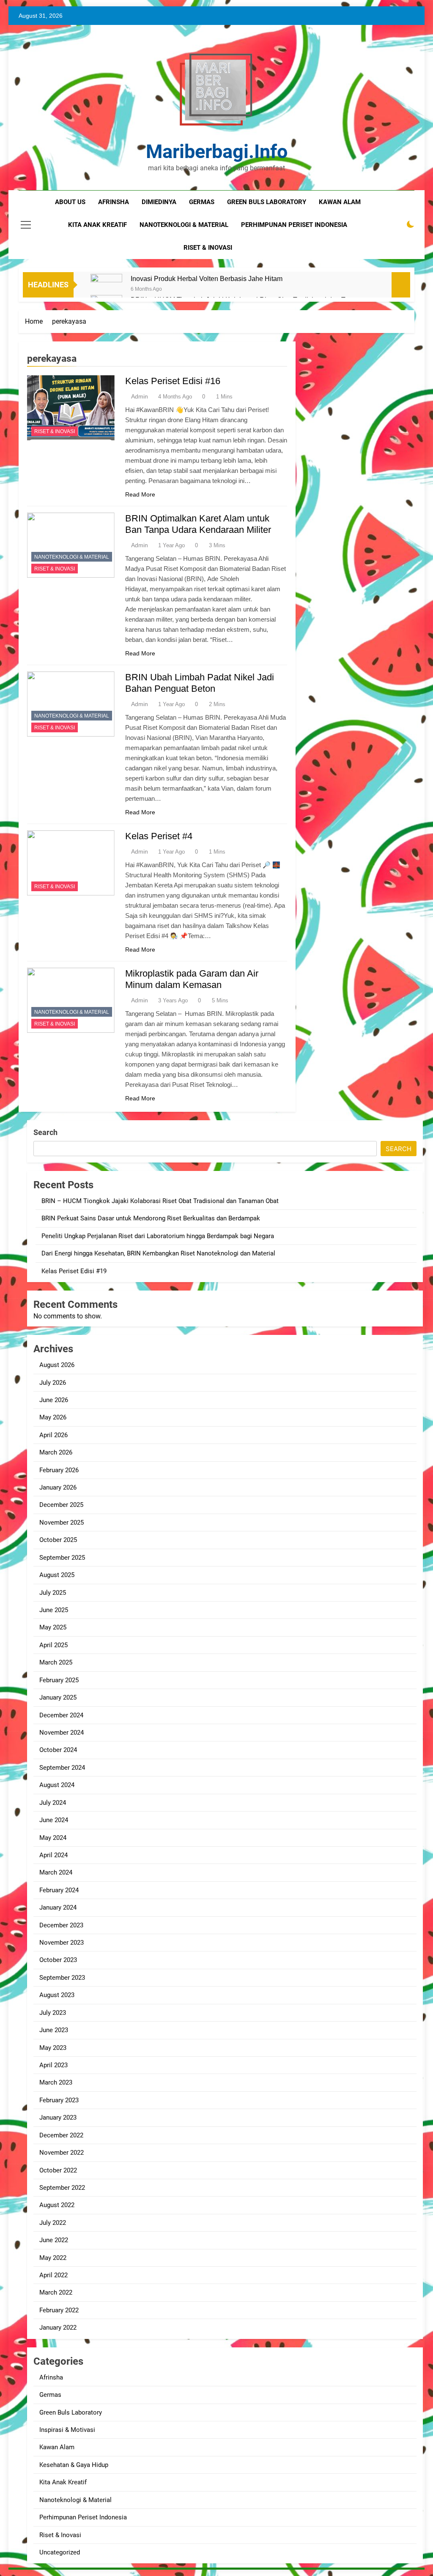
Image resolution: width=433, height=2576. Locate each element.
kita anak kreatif (97, 225)
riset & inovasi (208, 248)
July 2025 (53, 1593)
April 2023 (53, 2065)
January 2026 (58, 1487)
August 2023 (57, 1995)
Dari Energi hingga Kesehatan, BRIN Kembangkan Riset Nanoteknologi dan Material (158, 1253)
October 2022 (58, 2170)
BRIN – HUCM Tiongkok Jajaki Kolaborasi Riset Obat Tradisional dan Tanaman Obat (160, 1201)
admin (140, 396)
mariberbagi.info (217, 151)
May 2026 (53, 1417)
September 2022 (62, 2188)
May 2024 (53, 1838)
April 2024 (53, 1855)
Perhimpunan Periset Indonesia (83, 2517)
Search (45, 1132)
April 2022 (53, 2275)
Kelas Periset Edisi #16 (173, 381)
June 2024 (54, 1820)
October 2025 (58, 1540)
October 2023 (58, 1960)
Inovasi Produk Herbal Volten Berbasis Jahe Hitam (207, 278)
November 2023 (62, 1943)
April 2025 (53, 1645)
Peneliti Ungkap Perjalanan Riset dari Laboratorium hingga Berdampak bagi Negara (158, 1236)
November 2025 (62, 1523)
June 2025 (54, 1610)
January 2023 (58, 2118)
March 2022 (56, 2292)
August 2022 (57, 2205)
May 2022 (53, 2258)
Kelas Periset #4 (159, 836)
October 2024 (58, 1750)
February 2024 (59, 1890)
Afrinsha (114, 202)
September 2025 (62, 1558)
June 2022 (54, 2240)
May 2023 (53, 2048)
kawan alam (340, 202)
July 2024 (53, 1803)
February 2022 (59, 2310)
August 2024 (57, 1785)
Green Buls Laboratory (267, 202)
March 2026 (56, 1452)
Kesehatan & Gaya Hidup (74, 2465)
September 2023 (62, 1978)
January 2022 (58, 2328)
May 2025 (53, 1627)
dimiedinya (159, 202)
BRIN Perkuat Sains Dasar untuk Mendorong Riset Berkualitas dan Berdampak (151, 1218)
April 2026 (53, 1435)
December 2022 (61, 2135)
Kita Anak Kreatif (63, 2482)
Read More (140, 494)
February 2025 (59, 1680)
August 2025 (57, 1575)
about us (70, 202)
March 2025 (56, 1662)
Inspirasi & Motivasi (67, 2430)
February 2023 (59, 2100)
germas (202, 202)
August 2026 (57, 1365)
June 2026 (54, 1400)
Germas (50, 2395)
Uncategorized (60, 2552)
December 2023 (61, 1925)
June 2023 (54, 2030)
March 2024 (56, 1872)
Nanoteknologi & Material (72, 557)
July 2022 (53, 2223)
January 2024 (58, 1907)
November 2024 (62, 1733)
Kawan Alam (57, 2447)
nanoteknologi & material (184, 225)
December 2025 (61, 1505)
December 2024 (61, 1715)
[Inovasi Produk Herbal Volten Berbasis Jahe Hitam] (106, 290)
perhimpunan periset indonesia (294, 225)
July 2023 (53, 2013)
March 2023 (56, 2082)
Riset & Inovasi (55, 431)
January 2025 (58, 1697)
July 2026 (53, 1383)
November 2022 (62, 2153)
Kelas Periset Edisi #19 (74, 1271)
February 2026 (59, 1470)
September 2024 (62, 1768)
